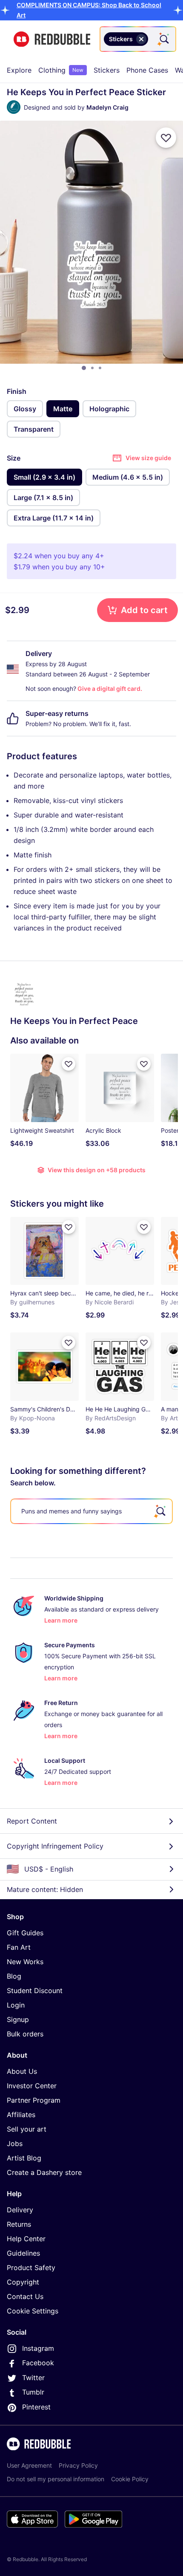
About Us (22, 2071)
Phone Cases (147, 70)
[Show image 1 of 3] (84, 368)
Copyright (23, 2282)
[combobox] (138, 39)
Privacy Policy (78, 2465)
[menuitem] (19, 70)
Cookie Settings (33, 2311)
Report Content (32, 1821)
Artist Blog (24, 2158)
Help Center (26, 2239)
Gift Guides (25, 1933)
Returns (19, 2224)
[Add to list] (166, 138)
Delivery (20, 2210)
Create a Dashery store (44, 2172)
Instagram (38, 2348)
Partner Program (34, 2100)
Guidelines (23, 2253)
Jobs (15, 2143)
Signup (18, 2019)
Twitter (33, 2378)
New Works (25, 1962)
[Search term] (163, 39)
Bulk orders (25, 2034)
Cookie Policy (130, 2479)
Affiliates (21, 2115)
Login (16, 2005)
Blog (14, 1976)
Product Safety (31, 2268)
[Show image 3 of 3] (100, 368)
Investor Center (32, 2086)
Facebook (38, 2363)
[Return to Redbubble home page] (52, 39)
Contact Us (25, 2296)
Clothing (61, 70)
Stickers (107, 70)
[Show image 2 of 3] (92, 368)
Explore (19, 70)
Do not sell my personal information (56, 2479)
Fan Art (19, 1947)
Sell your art (27, 2129)
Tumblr (33, 2392)
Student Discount (35, 1991)
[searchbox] (91, 1511)
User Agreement (29, 2465)
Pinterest (36, 2407)
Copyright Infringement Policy (55, 1846)
